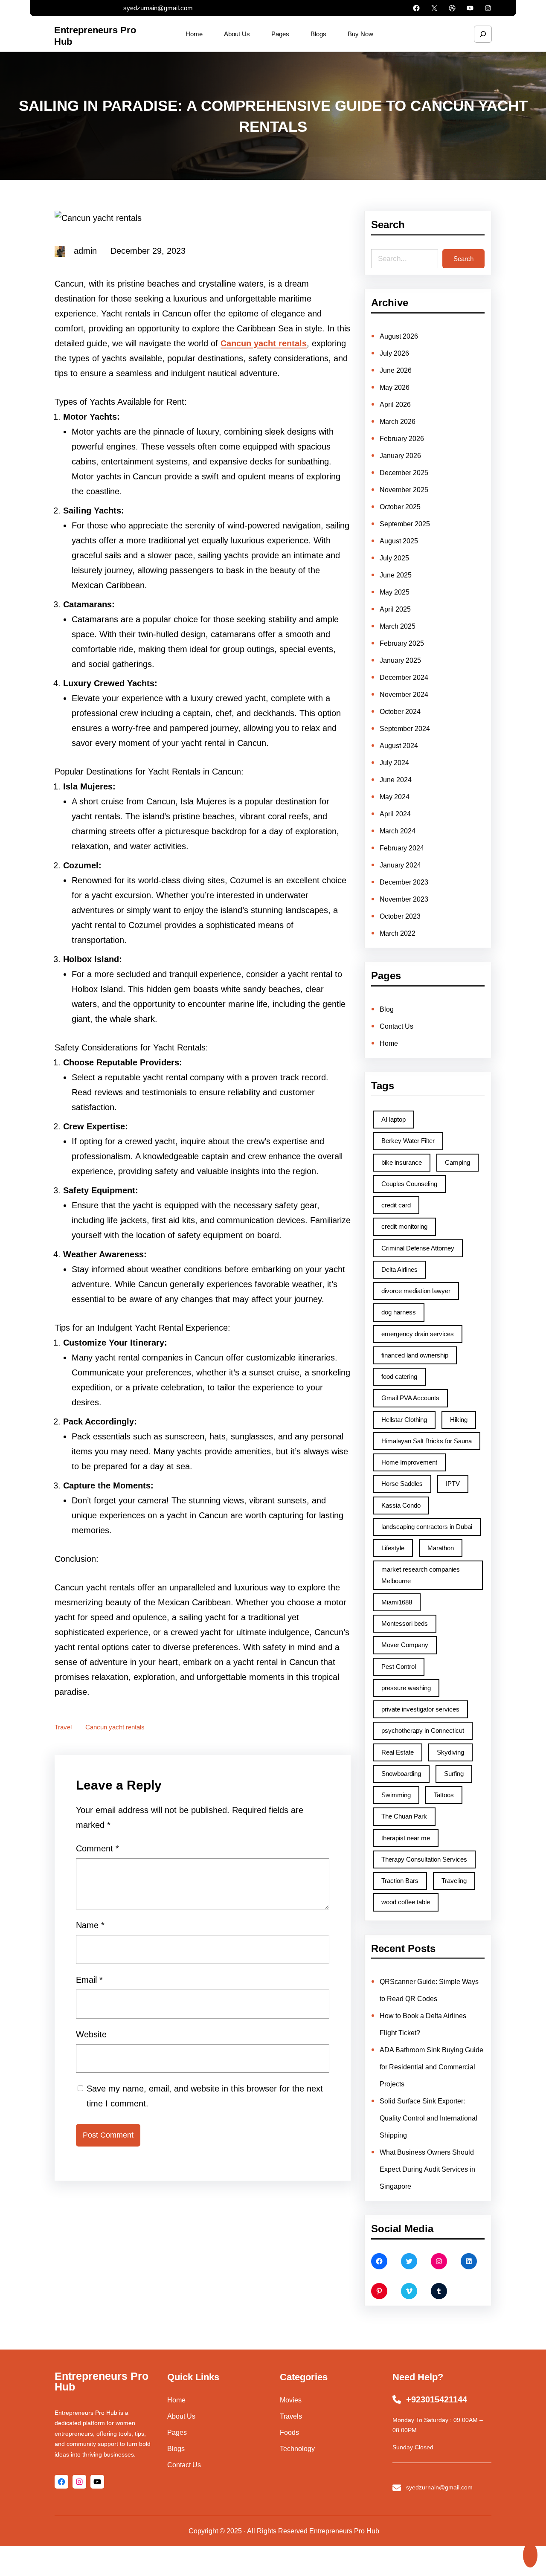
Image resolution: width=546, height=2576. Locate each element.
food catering (399, 1376)
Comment (97, 1848)
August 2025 (399, 541)
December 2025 (404, 473)
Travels (291, 2416)
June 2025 (396, 575)
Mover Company (405, 1645)
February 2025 (402, 643)
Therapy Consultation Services (424, 1859)
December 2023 (404, 882)
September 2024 (405, 729)
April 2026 (395, 405)
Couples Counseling (409, 1184)
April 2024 (395, 814)
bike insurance (402, 1162)
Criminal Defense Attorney (418, 1248)
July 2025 (394, 558)
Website (91, 2034)
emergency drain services (418, 1334)
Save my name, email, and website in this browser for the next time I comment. (205, 2096)
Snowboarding (401, 1774)
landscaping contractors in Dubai (427, 1527)
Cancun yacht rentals (264, 343)
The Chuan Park (404, 1816)
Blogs (176, 2449)
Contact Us (396, 1026)
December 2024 (404, 677)
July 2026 (394, 353)
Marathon (441, 1548)
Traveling (454, 1881)
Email (89, 1980)
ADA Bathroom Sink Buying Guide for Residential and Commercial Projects (431, 2067)
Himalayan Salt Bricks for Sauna (427, 1441)
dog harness (399, 1312)
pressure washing (406, 1688)
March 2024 (398, 831)
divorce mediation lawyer (416, 1291)
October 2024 (400, 712)
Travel (63, 1727)
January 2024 (400, 865)
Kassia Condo (401, 1505)
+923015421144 (437, 2399)
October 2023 (400, 916)
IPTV (453, 1484)
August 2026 (399, 336)
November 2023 (404, 899)
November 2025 (404, 490)
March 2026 (398, 422)
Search (463, 259)
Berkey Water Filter (408, 1141)
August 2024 (399, 746)
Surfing (454, 1774)
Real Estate (398, 1752)
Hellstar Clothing (404, 1420)
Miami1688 (397, 1602)
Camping (457, 1162)
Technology (297, 2449)
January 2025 (400, 660)
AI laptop (394, 1119)
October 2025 (400, 507)
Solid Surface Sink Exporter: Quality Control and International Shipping (428, 2118)
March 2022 (398, 933)
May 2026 (395, 387)
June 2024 (396, 780)
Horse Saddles (402, 1484)
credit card (396, 1205)
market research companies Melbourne (421, 1575)
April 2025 (395, 609)
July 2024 (394, 763)
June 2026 (396, 370)
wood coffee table (406, 1902)
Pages (177, 2432)
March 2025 (398, 626)
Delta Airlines (399, 1269)
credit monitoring (404, 1226)
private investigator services (420, 1709)
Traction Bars (400, 1881)
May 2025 (395, 592)
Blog (387, 1009)
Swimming (396, 1795)
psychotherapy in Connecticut (423, 1730)
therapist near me (406, 1838)
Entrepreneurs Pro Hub (102, 2381)
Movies (291, 2400)
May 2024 (395, 797)
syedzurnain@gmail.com (158, 8)
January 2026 (400, 456)
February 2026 (402, 439)
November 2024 (404, 695)
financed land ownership (415, 1355)
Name (90, 1925)
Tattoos (444, 1795)
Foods (289, 2432)
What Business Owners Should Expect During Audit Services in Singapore (427, 2169)
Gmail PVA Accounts (410, 1398)
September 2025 (405, 524)
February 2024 (402, 848)
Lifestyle (393, 1548)
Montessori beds (405, 1623)
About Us (181, 2416)
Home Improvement (409, 1462)
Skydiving (450, 1752)
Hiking (459, 1420)
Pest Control (399, 1667)
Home (389, 1043)
